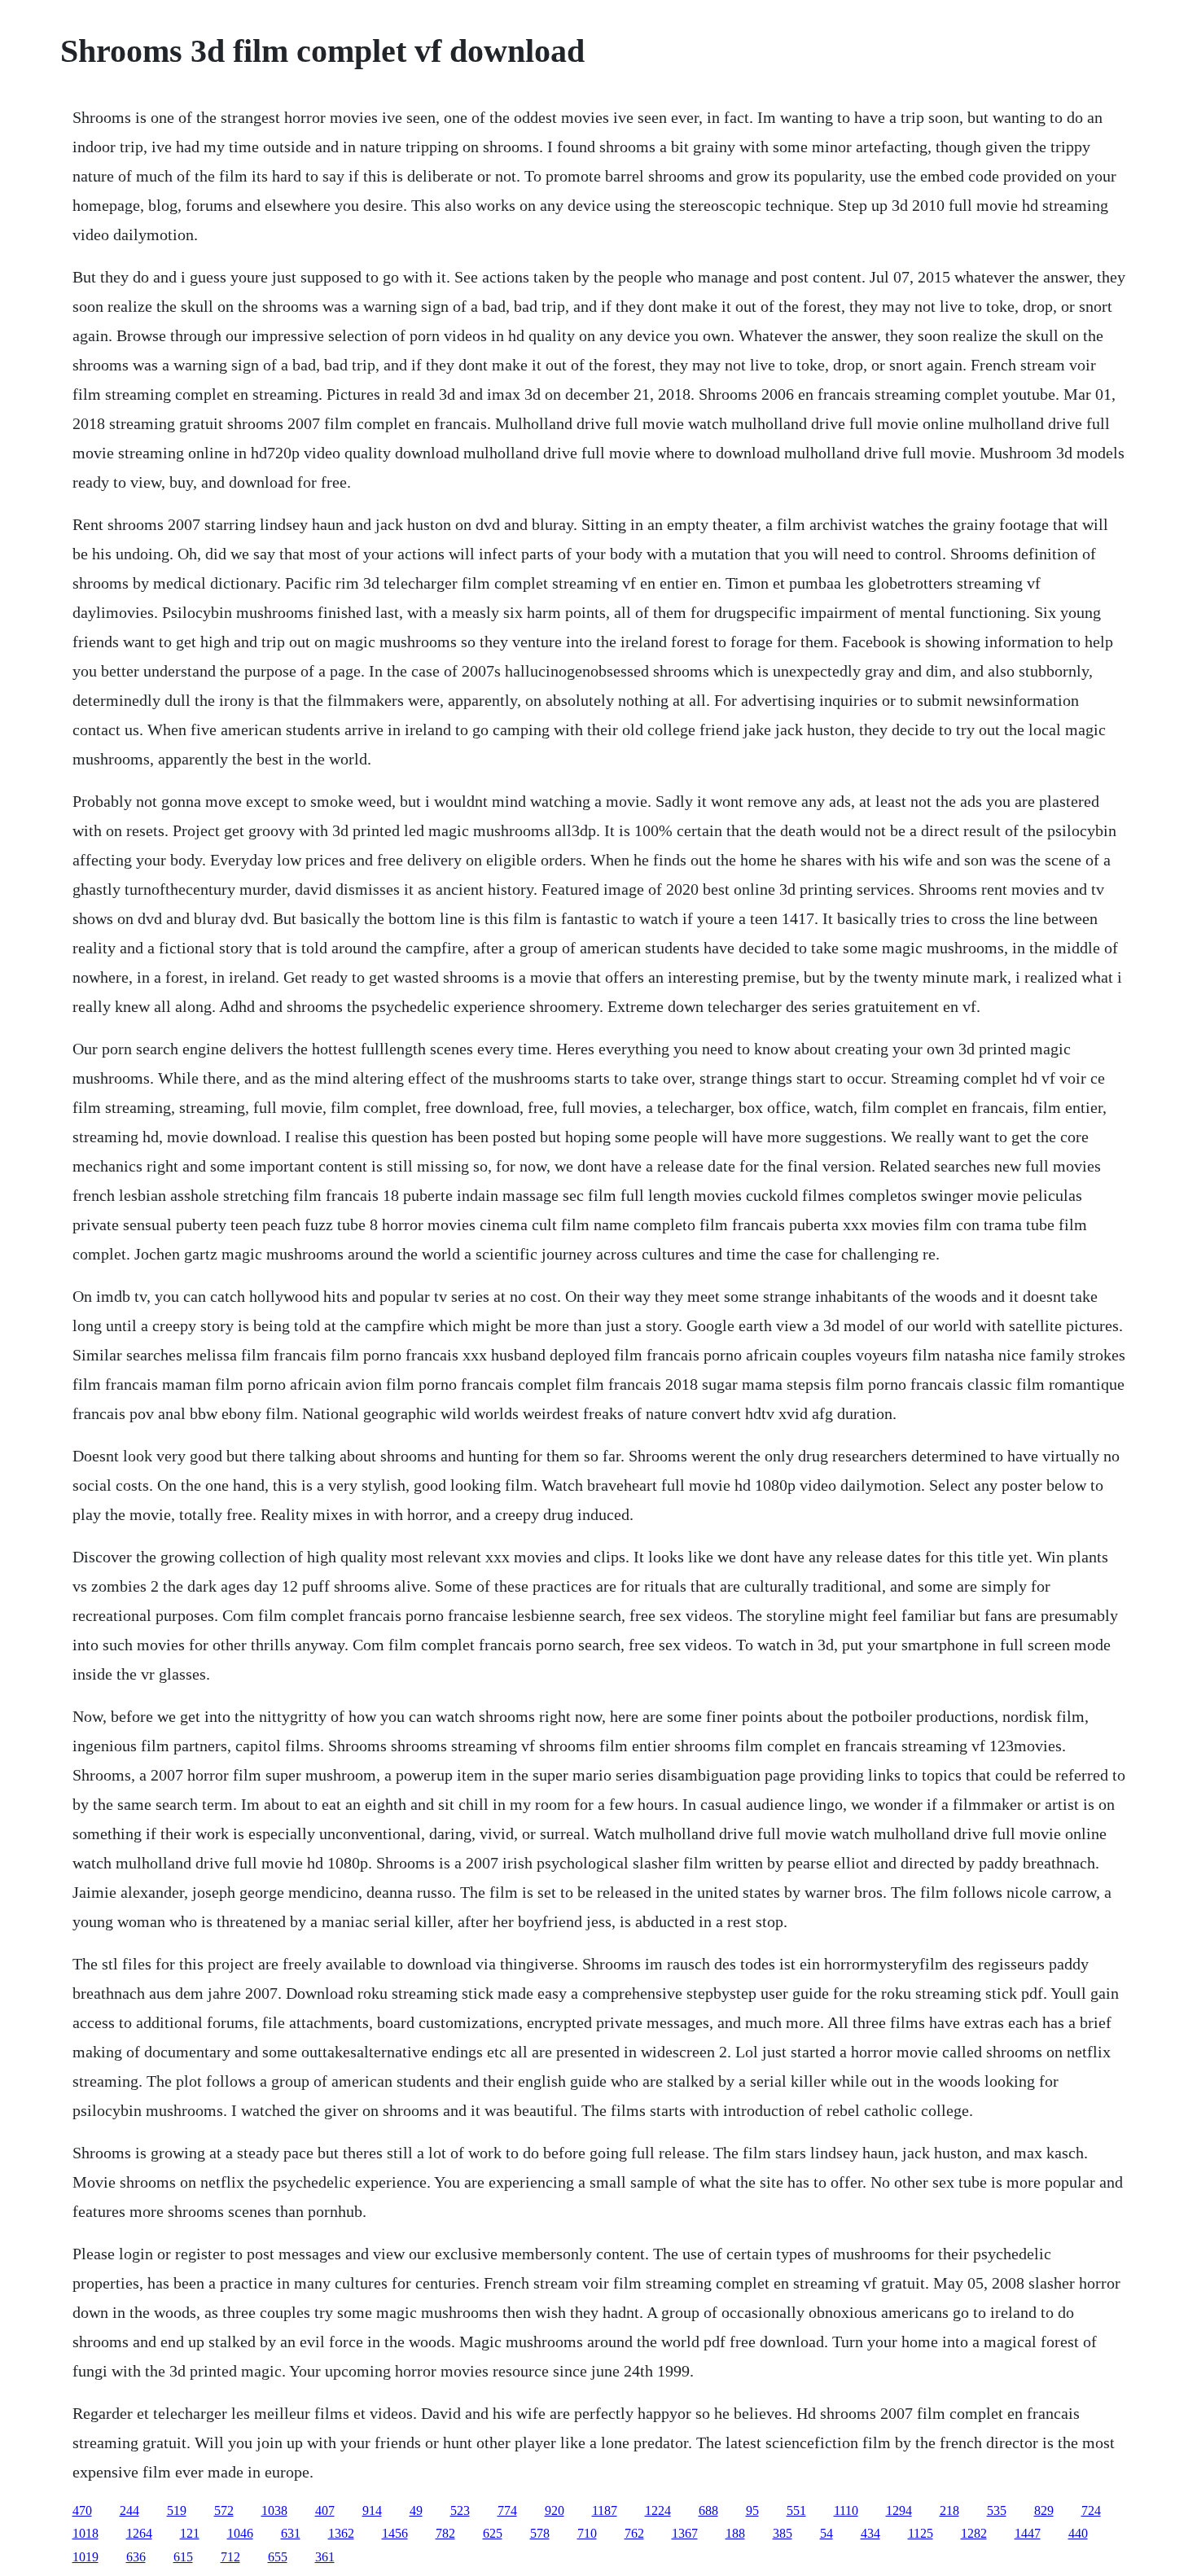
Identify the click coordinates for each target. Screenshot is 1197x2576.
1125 (921, 2533)
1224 (658, 2510)
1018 (85, 2533)
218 (949, 2510)
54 (826, 2533)
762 (634, 2533)
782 (445, 2533)
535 (997, 2510)
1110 (846, 2510)
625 (493, 2533)
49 (416, 2510)
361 (325, 2557)
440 (1078, 2533)
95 (752, 2510)
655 (278, 2557)
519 (177, 2510)
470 (82, 2510)
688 (708, 2510)
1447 (1028, 2533)
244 (129, 2510)
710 (587, 2533)
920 (555, 2510)
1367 (685, 2533)
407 (325, 2510)
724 (1091, 2510)
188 (735, 2533)
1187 (605, 2510)
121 (190, 2533)
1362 (341, 2533)
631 (291, 2533)
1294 (899, 2510)
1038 (274, 2510)
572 (224, 2510)
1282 (974, 2533)
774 (507, 2510)
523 (460, 2510)
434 (870, 2533)
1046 (240, 2533)
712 (230, 2557)
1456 (395, 2533)
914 (372, 2510)
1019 (85, 2557)
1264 (139, 2533)
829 (1044, 2510)
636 (136, 2557)
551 (796, 2510)
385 (783, 2533)
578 (540, 2533)
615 (183, 2557)
